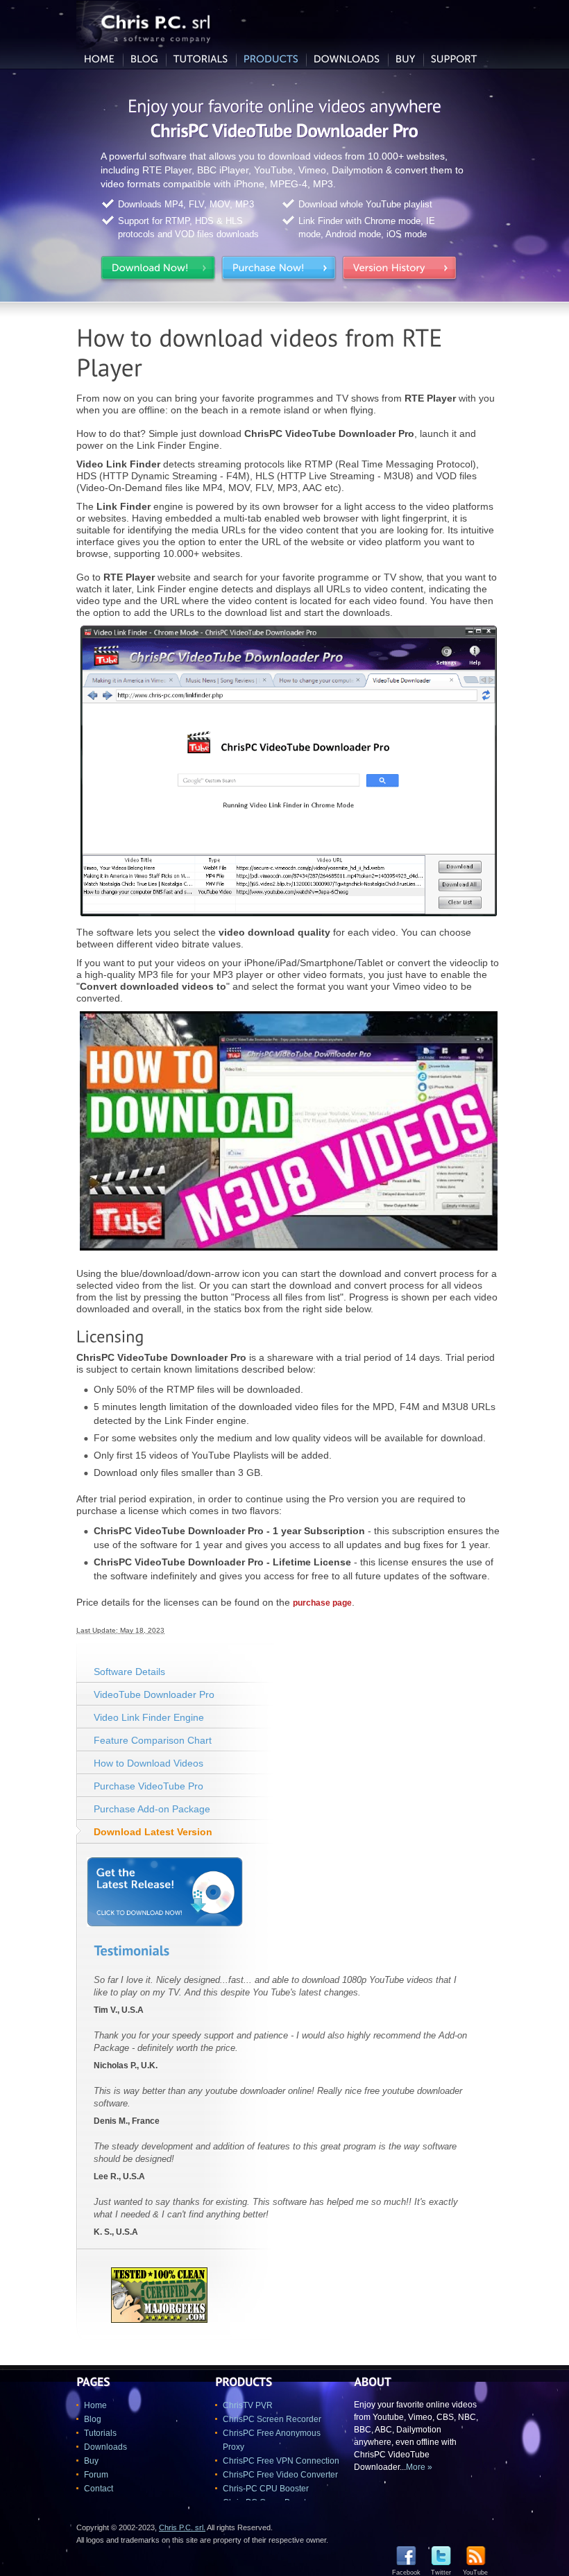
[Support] (454, 60)
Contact (99, 2489)
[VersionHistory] (400, 271)
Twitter (441, 2573)
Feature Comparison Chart (153, 1740)
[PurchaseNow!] (279, 271)
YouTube (475, 2573)
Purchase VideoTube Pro (148, 1786)
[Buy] (406, 60)
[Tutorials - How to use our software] (201, 60)
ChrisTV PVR (248, 2405)
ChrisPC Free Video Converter (280, 2475)
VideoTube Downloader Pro (154, 1694)
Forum (96, 2475)
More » (419, 2467)
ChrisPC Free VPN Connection (281, 2461)
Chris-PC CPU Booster (266, 2489)
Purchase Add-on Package (152, 1809)
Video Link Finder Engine (149, 1717)
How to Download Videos (148, 1763)
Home (95, 2405)
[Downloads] (347, 60)
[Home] (100, 60)
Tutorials (100, 2433)
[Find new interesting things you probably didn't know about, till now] (144, 60)
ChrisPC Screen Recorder (272, 2419)
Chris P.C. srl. (182, 2527)
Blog (93, 2419)
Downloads (105, 2447)
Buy (91, 2461)
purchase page (322, 1603)
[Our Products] (271, 60)
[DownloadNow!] (158, 271)
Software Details (129, 1672)
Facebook (406, 2573)
